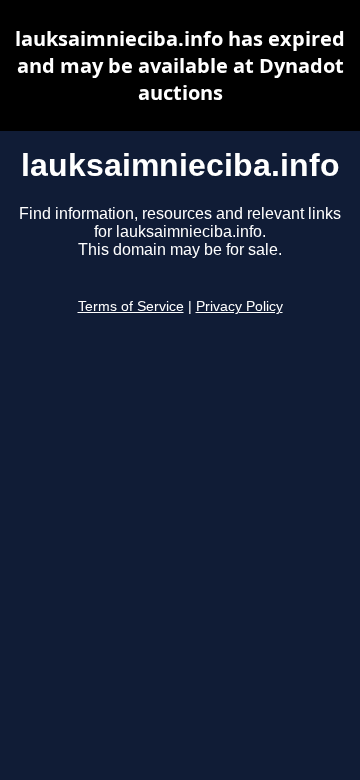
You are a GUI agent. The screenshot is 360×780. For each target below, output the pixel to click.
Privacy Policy (239, 306)
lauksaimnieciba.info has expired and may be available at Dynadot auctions (180, 65)
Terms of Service (131, 306)
